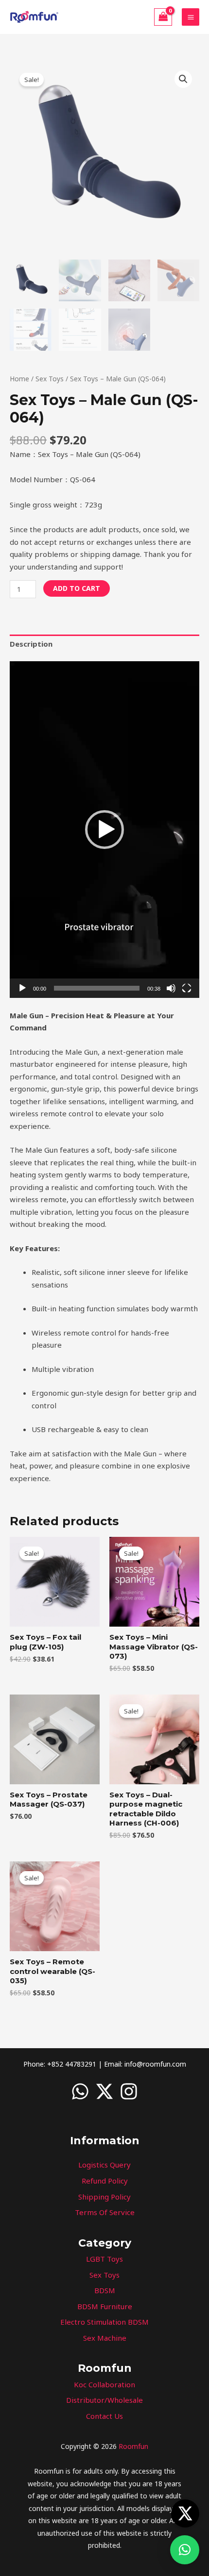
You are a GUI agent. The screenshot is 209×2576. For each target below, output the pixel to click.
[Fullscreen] (187, 988)
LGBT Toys (104, 2259)
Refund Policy (105, 2181)
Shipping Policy (104, 2197)
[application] (104, 829)
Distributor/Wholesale (104, 2400)
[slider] (97, 988)
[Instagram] (129, 2091)
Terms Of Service (105, 2212)
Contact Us (104, 2416)
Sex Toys (50, 379)
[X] (104, 2091)
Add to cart (77, 588)
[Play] (22, 988)
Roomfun (133, 2446)
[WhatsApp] (80, 2091)
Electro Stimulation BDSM (104, 2322)
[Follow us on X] (185, 2513)
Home (19, 379)
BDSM (105, 2290)
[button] (183, 79)
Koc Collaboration (104, 2384)
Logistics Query (104, 2165)
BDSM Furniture (105, 2306)
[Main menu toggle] (191, 17)
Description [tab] (31, 644)
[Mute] (171, 988)
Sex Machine (105, 2338)
